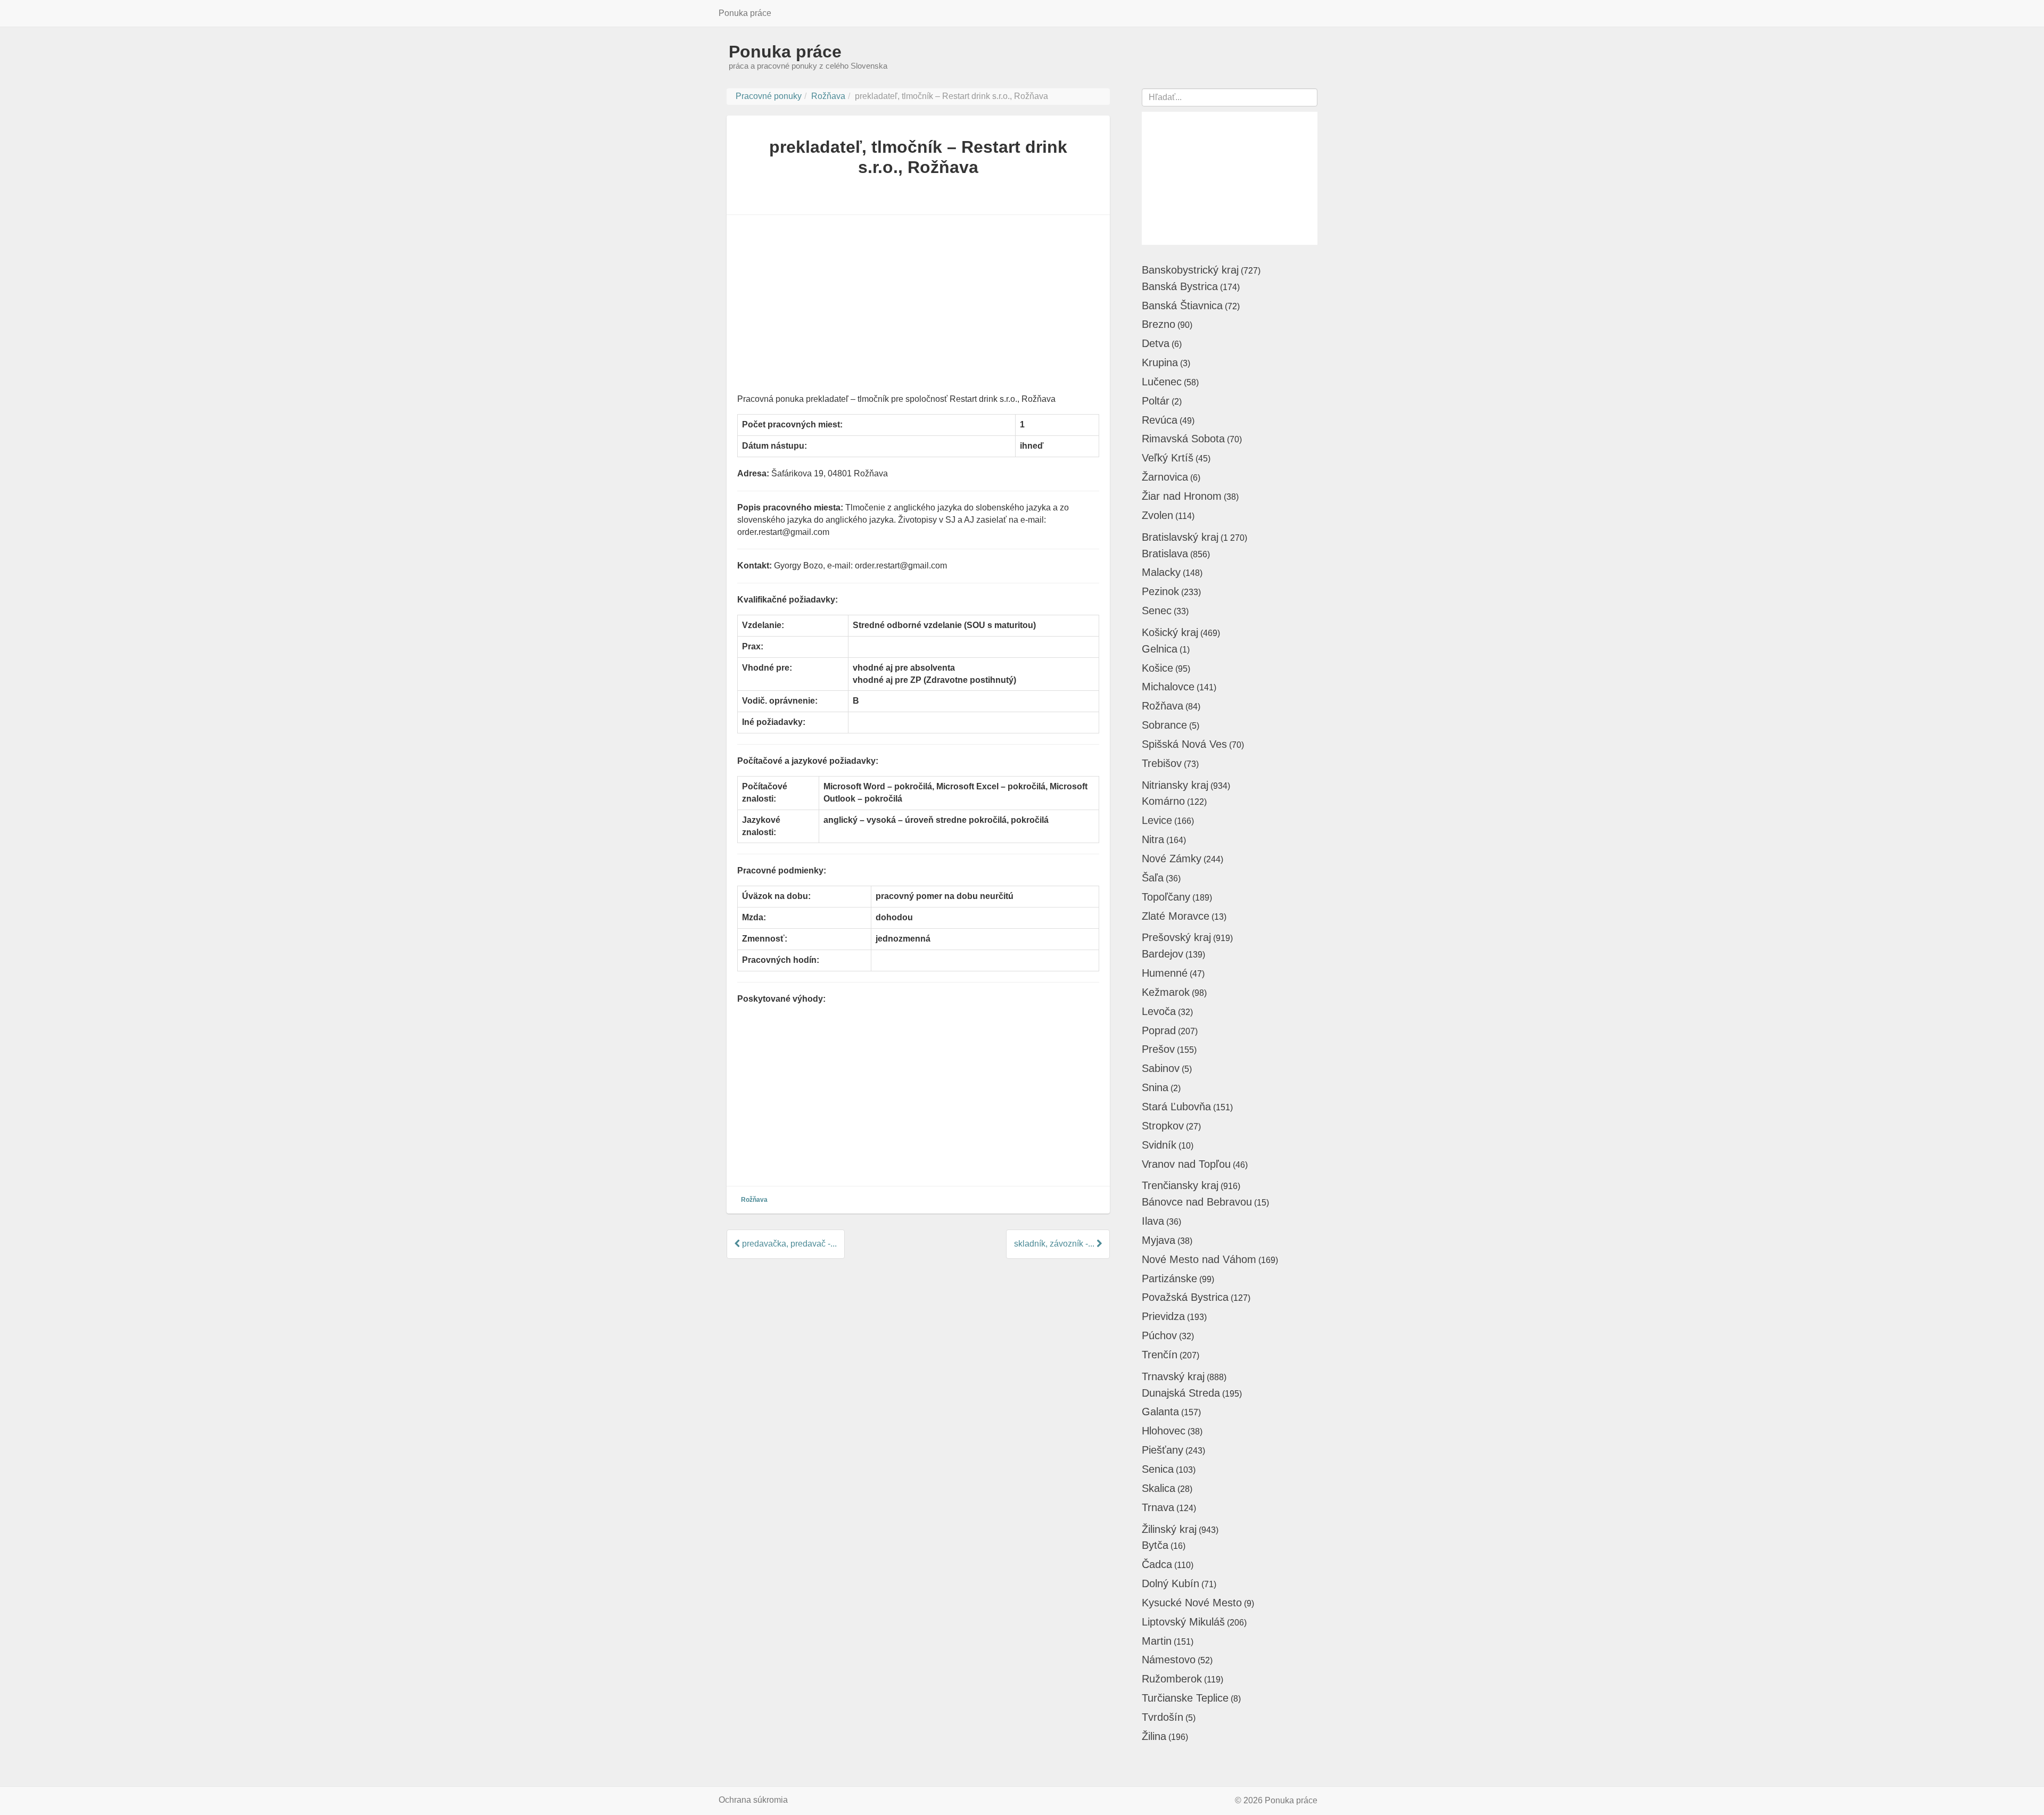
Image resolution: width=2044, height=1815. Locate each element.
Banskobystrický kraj (1190, 270)
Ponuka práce (785, 52)
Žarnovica (1165, 477)
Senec (1157, 610)
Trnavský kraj (1173, 1376)
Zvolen (1157, 515)
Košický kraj (1170, 632)
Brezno (1159, 324)
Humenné (1165, 973)
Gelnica (1160, 649)
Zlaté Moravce (1176, 916)
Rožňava (828, 96)
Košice (1157, 668)
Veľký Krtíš (1168, 458)
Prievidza (1163, 1316)
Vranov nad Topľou (1186, 1164)
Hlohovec (1164, 1431)
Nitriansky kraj (1175, 785)
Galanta (1160, 1412)
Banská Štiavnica (1182, 306)
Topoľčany (1166, 897)
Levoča (1159, 1011)
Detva (1156, 343)
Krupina (1160, 362)
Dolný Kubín (1171, 1583)
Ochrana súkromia (753, 1800)
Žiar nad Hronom (1182, 496)
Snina (1155, 1087)
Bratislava (1165, 554)
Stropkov (1163, 1126)
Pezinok (1160, 591)
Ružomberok (1172, 1679)
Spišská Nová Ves (1184, 744)
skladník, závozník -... (1055, 1244)
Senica (1158, 1469)
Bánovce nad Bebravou (1197, 1202)
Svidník (1159, 1145)
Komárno (1163, 801)
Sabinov (1161, 1068)
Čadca (1157, 1564)
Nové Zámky (1172, 859)
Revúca (1160, 420)
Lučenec (1162, 382)
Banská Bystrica (1180, 286)
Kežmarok (1166, 992)
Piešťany (1163, 1450)
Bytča (1155, 1545)
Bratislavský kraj (1180, 537)
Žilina (1154, 1736)
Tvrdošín (1163, 1717)
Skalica (1159, 1488)
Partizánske (1169, 1278)
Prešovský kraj (1176, 937)
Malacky (1161, 572)
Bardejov (1163, 954)
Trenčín (1160, 1355)
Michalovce (1168, 687)
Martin (1157, 1641)
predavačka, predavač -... (788, 1244)
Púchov (1159, 1335)
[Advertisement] (918, 308)
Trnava (1158, 1507)
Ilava (1153, 1221)
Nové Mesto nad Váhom (1199, 1259)
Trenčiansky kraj (1180, 1185)
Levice (1157, 820)
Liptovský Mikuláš (1183, 1622)
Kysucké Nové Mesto (1192, 1603)
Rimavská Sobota (1183, 439)
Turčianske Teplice (1185, 1698)
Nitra (1153, 839)
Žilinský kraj (1169, 1529)
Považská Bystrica (1185, 1297)
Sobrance (1164, 725)
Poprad (1159, 1030)
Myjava (1159, 1240)
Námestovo (1169, 1660)
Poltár (1156, 401)
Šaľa (1153, 878)
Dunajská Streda (1181, 1393)
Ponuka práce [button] (745, 13)
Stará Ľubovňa (1176, 1107)
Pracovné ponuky (769, 96)
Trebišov (1162, 763)
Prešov (1158, 1049)
